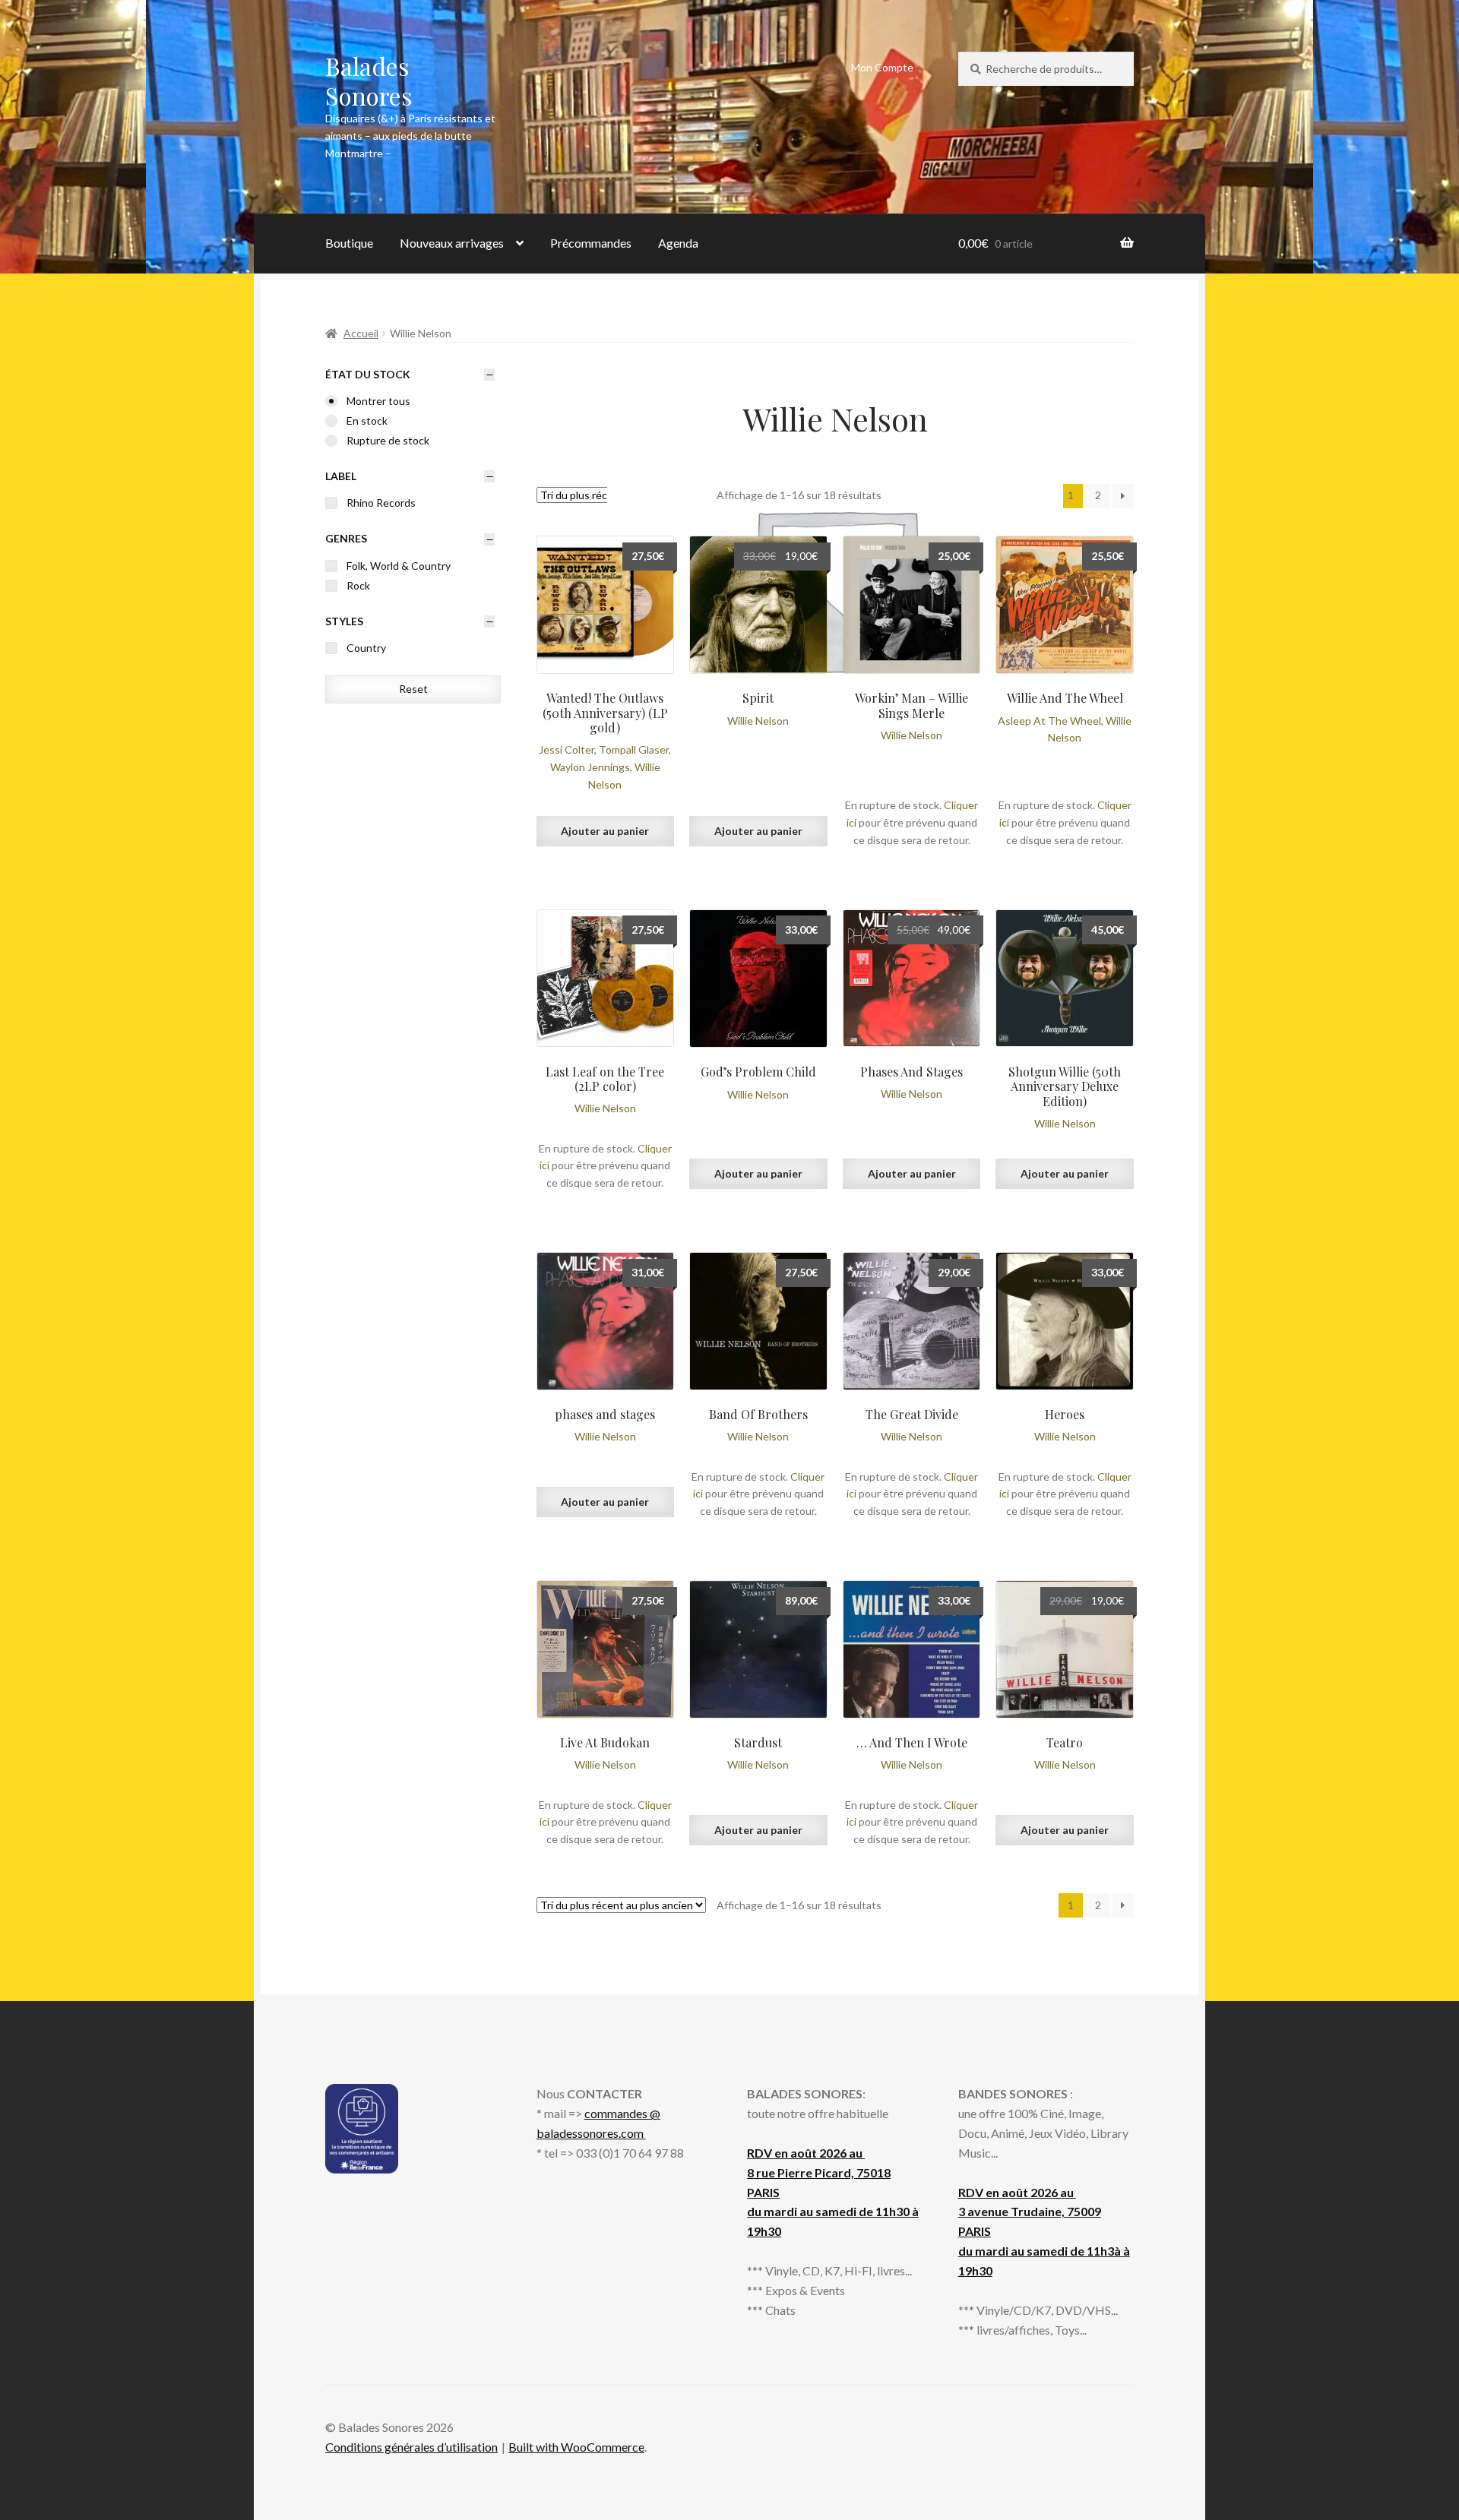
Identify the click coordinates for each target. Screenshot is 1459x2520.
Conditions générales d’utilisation (411, 2447)
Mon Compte (882, 67)
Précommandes (591, 243)
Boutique (349, 243)
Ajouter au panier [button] (605, 831)
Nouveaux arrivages (452, 243)
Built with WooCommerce (576, 2447)
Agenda (678, 243)
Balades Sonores (369, 81)
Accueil (361, 333)
